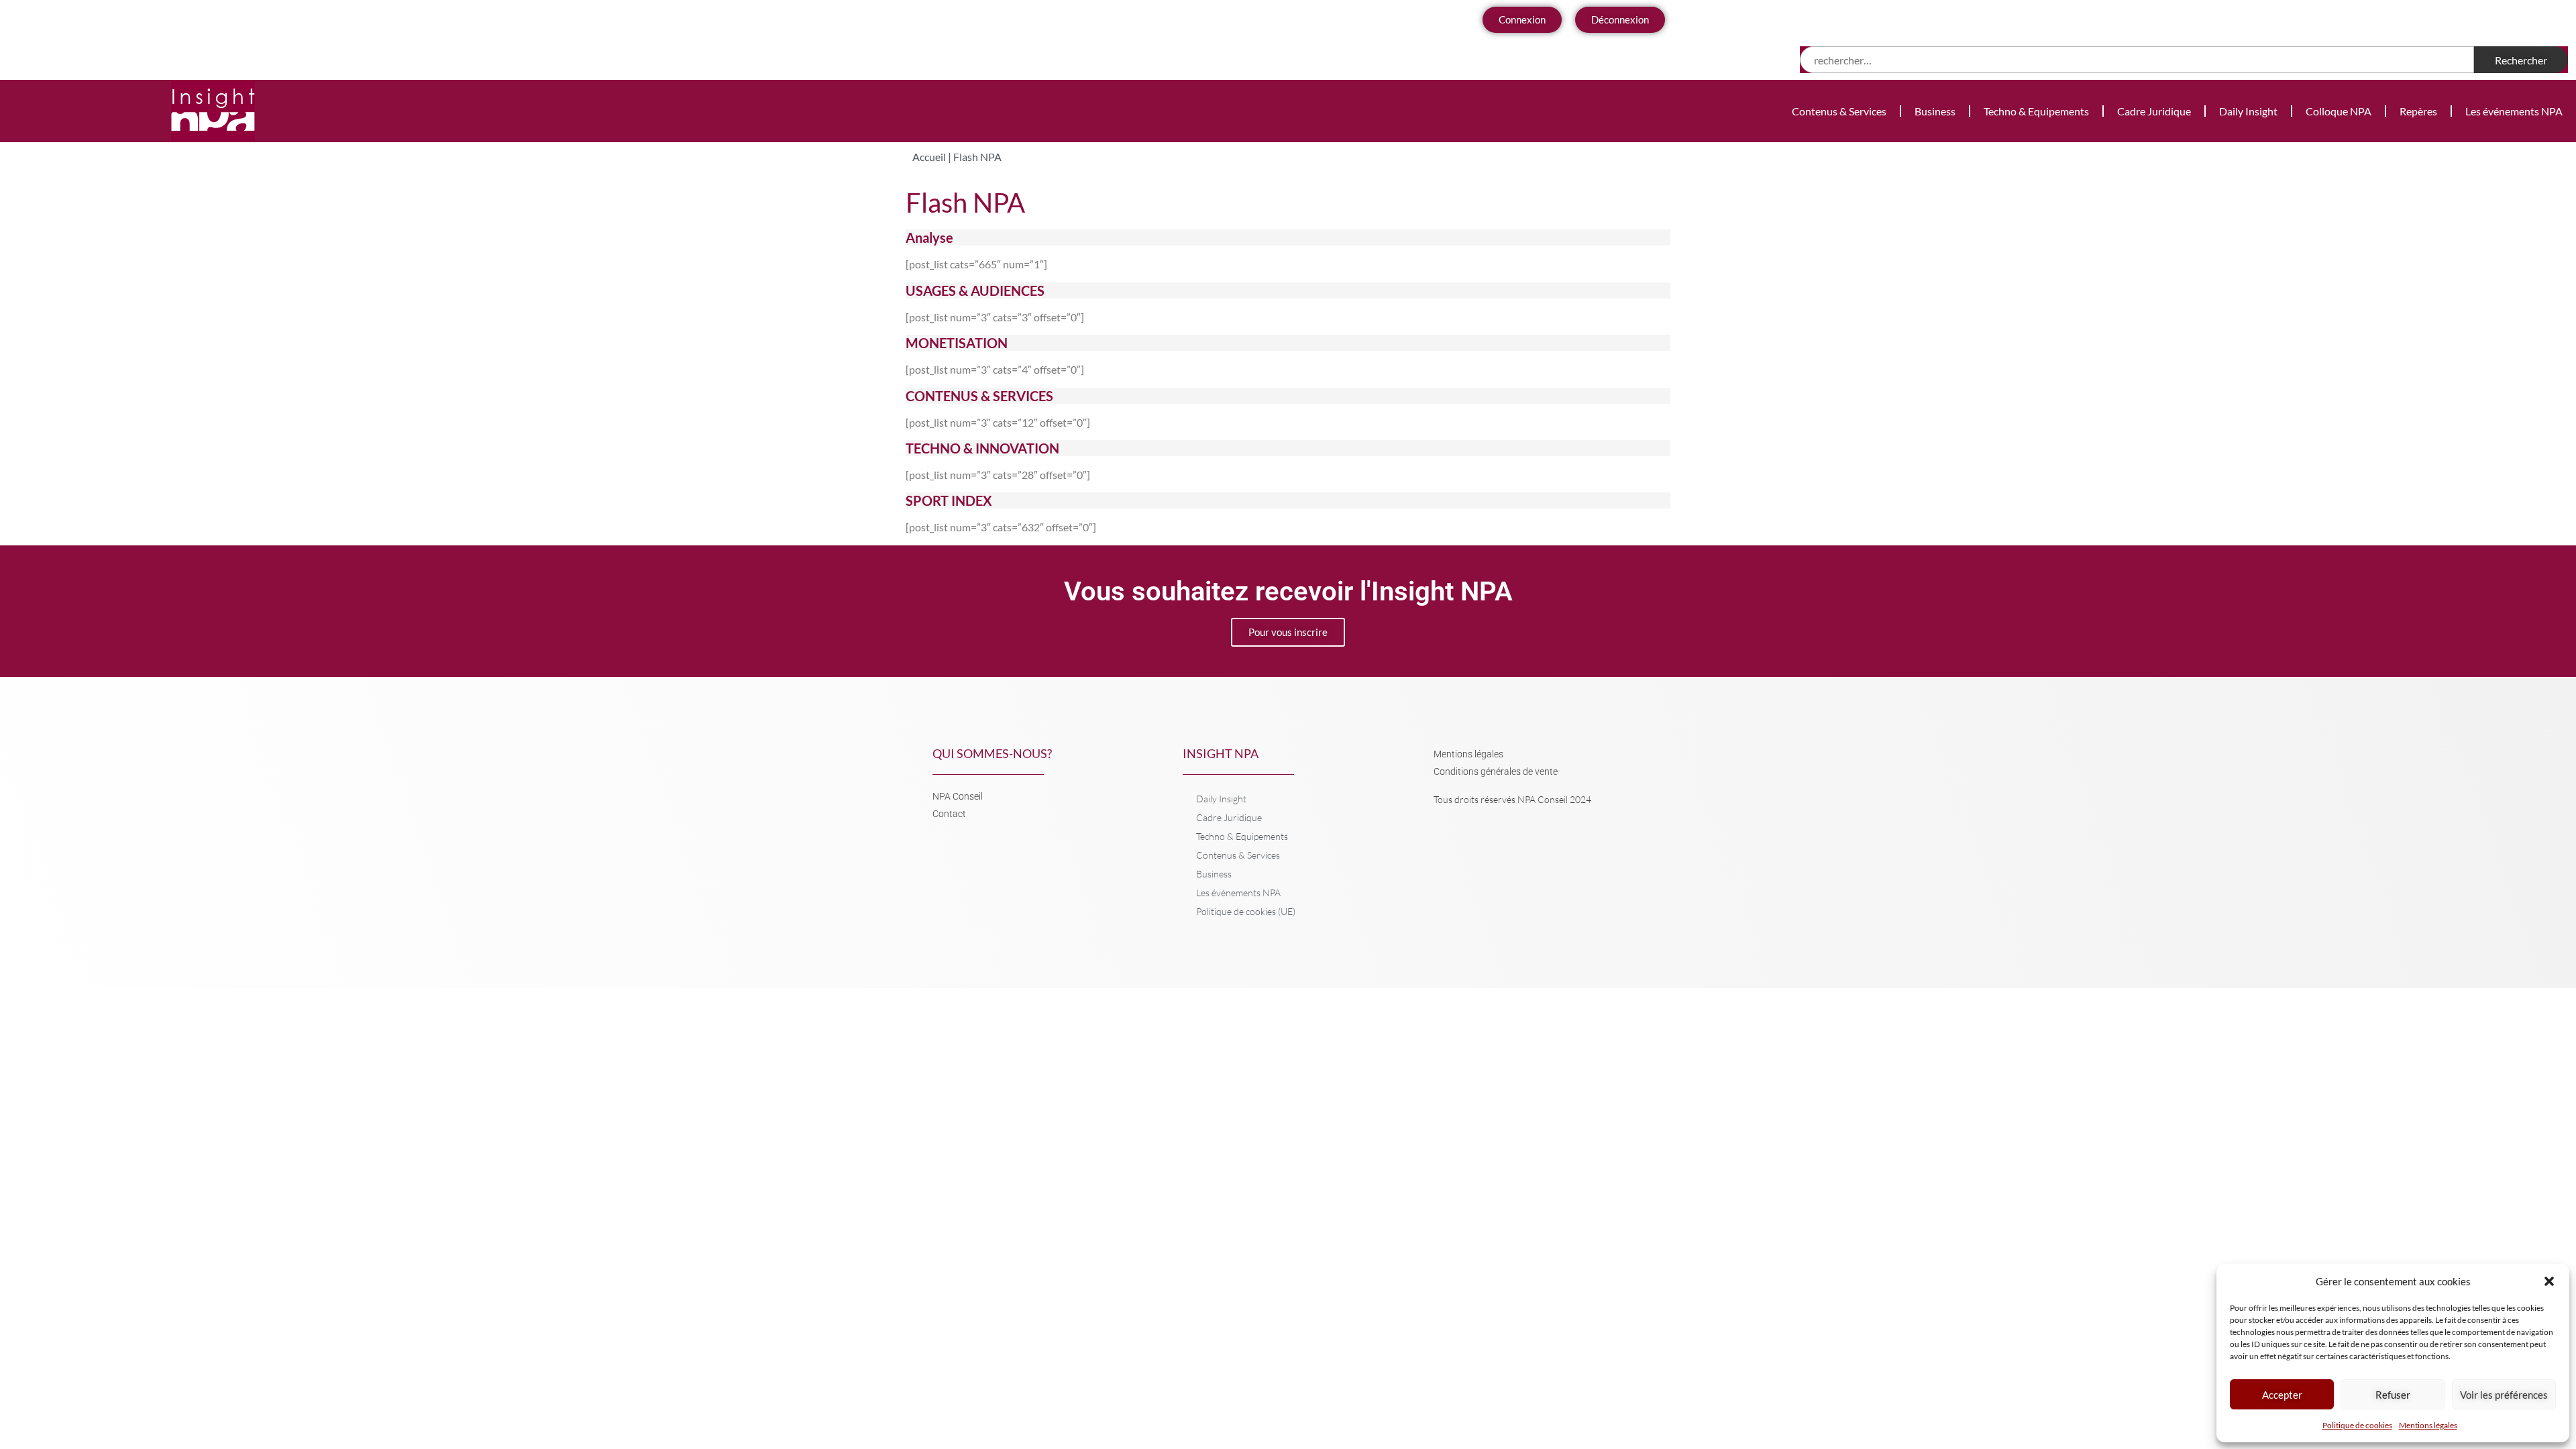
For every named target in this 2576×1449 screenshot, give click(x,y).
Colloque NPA (2339, 111)
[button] (2549, 1281)
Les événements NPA (2514, 111)
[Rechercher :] (2137, 60)
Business (1935, 111)
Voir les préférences (2504, 1395)
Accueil (929, 157)
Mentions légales (2428, 1425)
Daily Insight (2248, 111)
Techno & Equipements (2036, 111)
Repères (2418, 111)
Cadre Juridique (2154, 111)
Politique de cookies (2357, 1425)
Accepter (2282, 1395)
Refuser (2393, 1395)
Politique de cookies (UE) (1246, 911)
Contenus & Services (1839, 111)
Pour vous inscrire (1288, 632)
